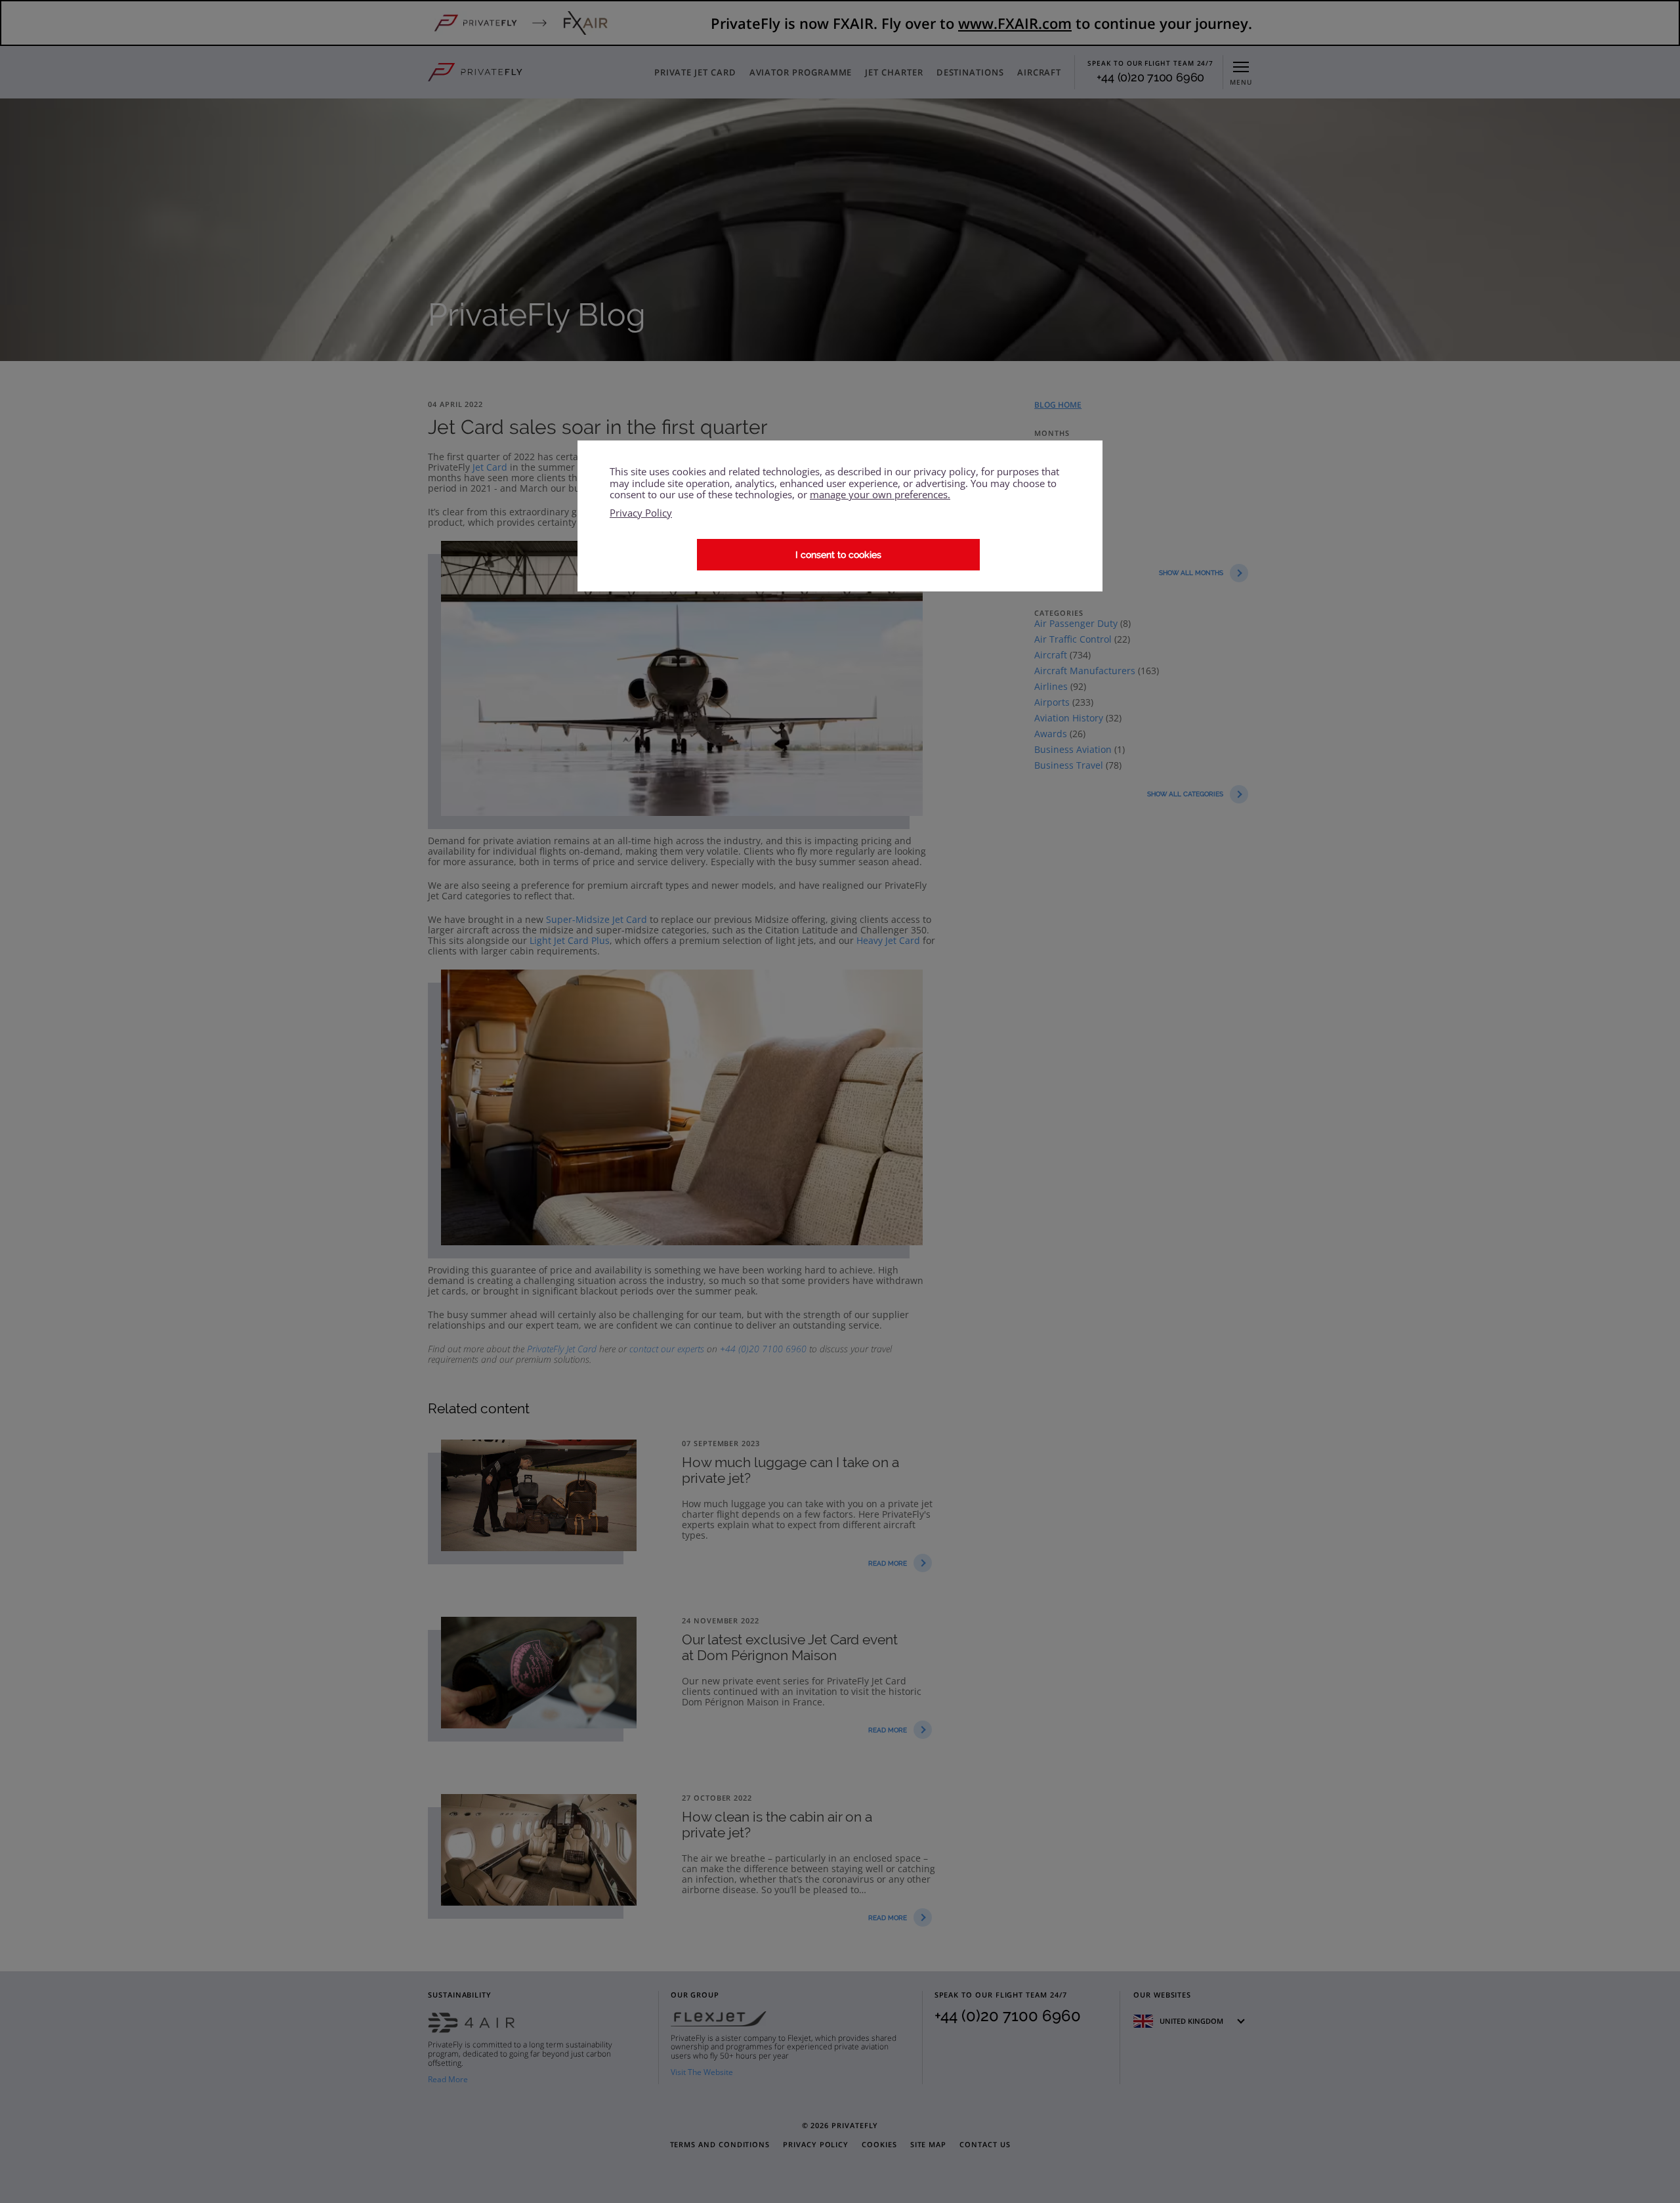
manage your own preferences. (880, 495)
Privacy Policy (641, 513)
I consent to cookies (838, 555)
